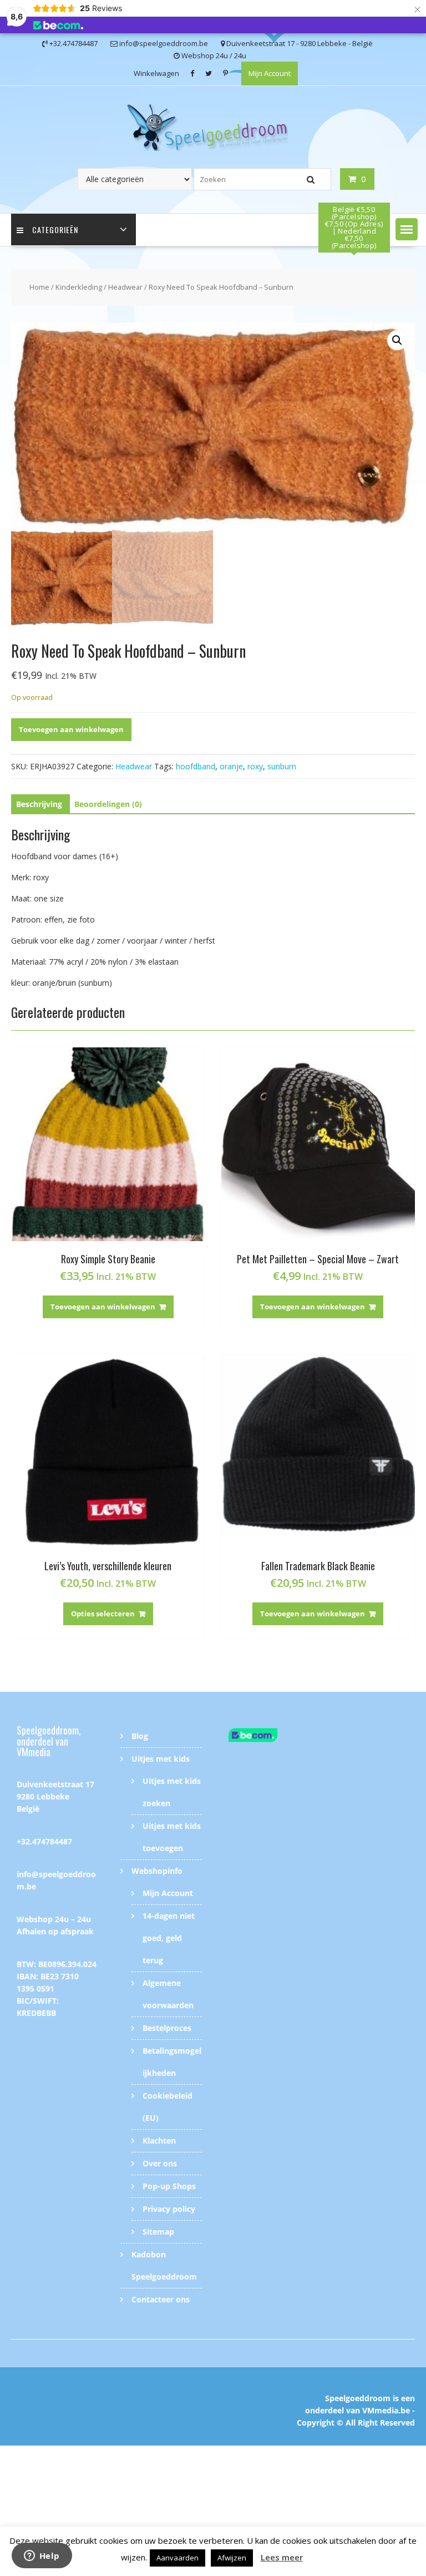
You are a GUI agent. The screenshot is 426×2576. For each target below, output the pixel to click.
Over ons (160, 2163)
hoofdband (196, 766)
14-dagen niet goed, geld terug (169, 1938)
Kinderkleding (79, 287)
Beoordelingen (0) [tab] (108, 804)
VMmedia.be (386, 2410)
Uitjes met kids (161, 1759)
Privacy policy (169, 2209)
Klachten (159, 2141)
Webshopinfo (157, 1871)
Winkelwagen (156, 73)
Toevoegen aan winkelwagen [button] (103, 1307)
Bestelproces (167, 2028)
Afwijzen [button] (232, 2558)
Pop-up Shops (169, 2186)
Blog (140, 1736)
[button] (407, 229)
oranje (231, 766)
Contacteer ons (161, 2299)
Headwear (125, 287)
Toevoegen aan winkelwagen (71, 729)
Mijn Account (270, 73)
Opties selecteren (103, 1614)
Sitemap (158, 2232)
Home (39, 287)
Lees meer (282, 2557)
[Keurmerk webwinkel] (265, 1737)
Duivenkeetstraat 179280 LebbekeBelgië (55, 1796)
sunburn (282, 766)
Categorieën (55, 230)
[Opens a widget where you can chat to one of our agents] (42, 2557)
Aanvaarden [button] (177, 2558)
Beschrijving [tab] (39, 804)
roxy (255, 766)
